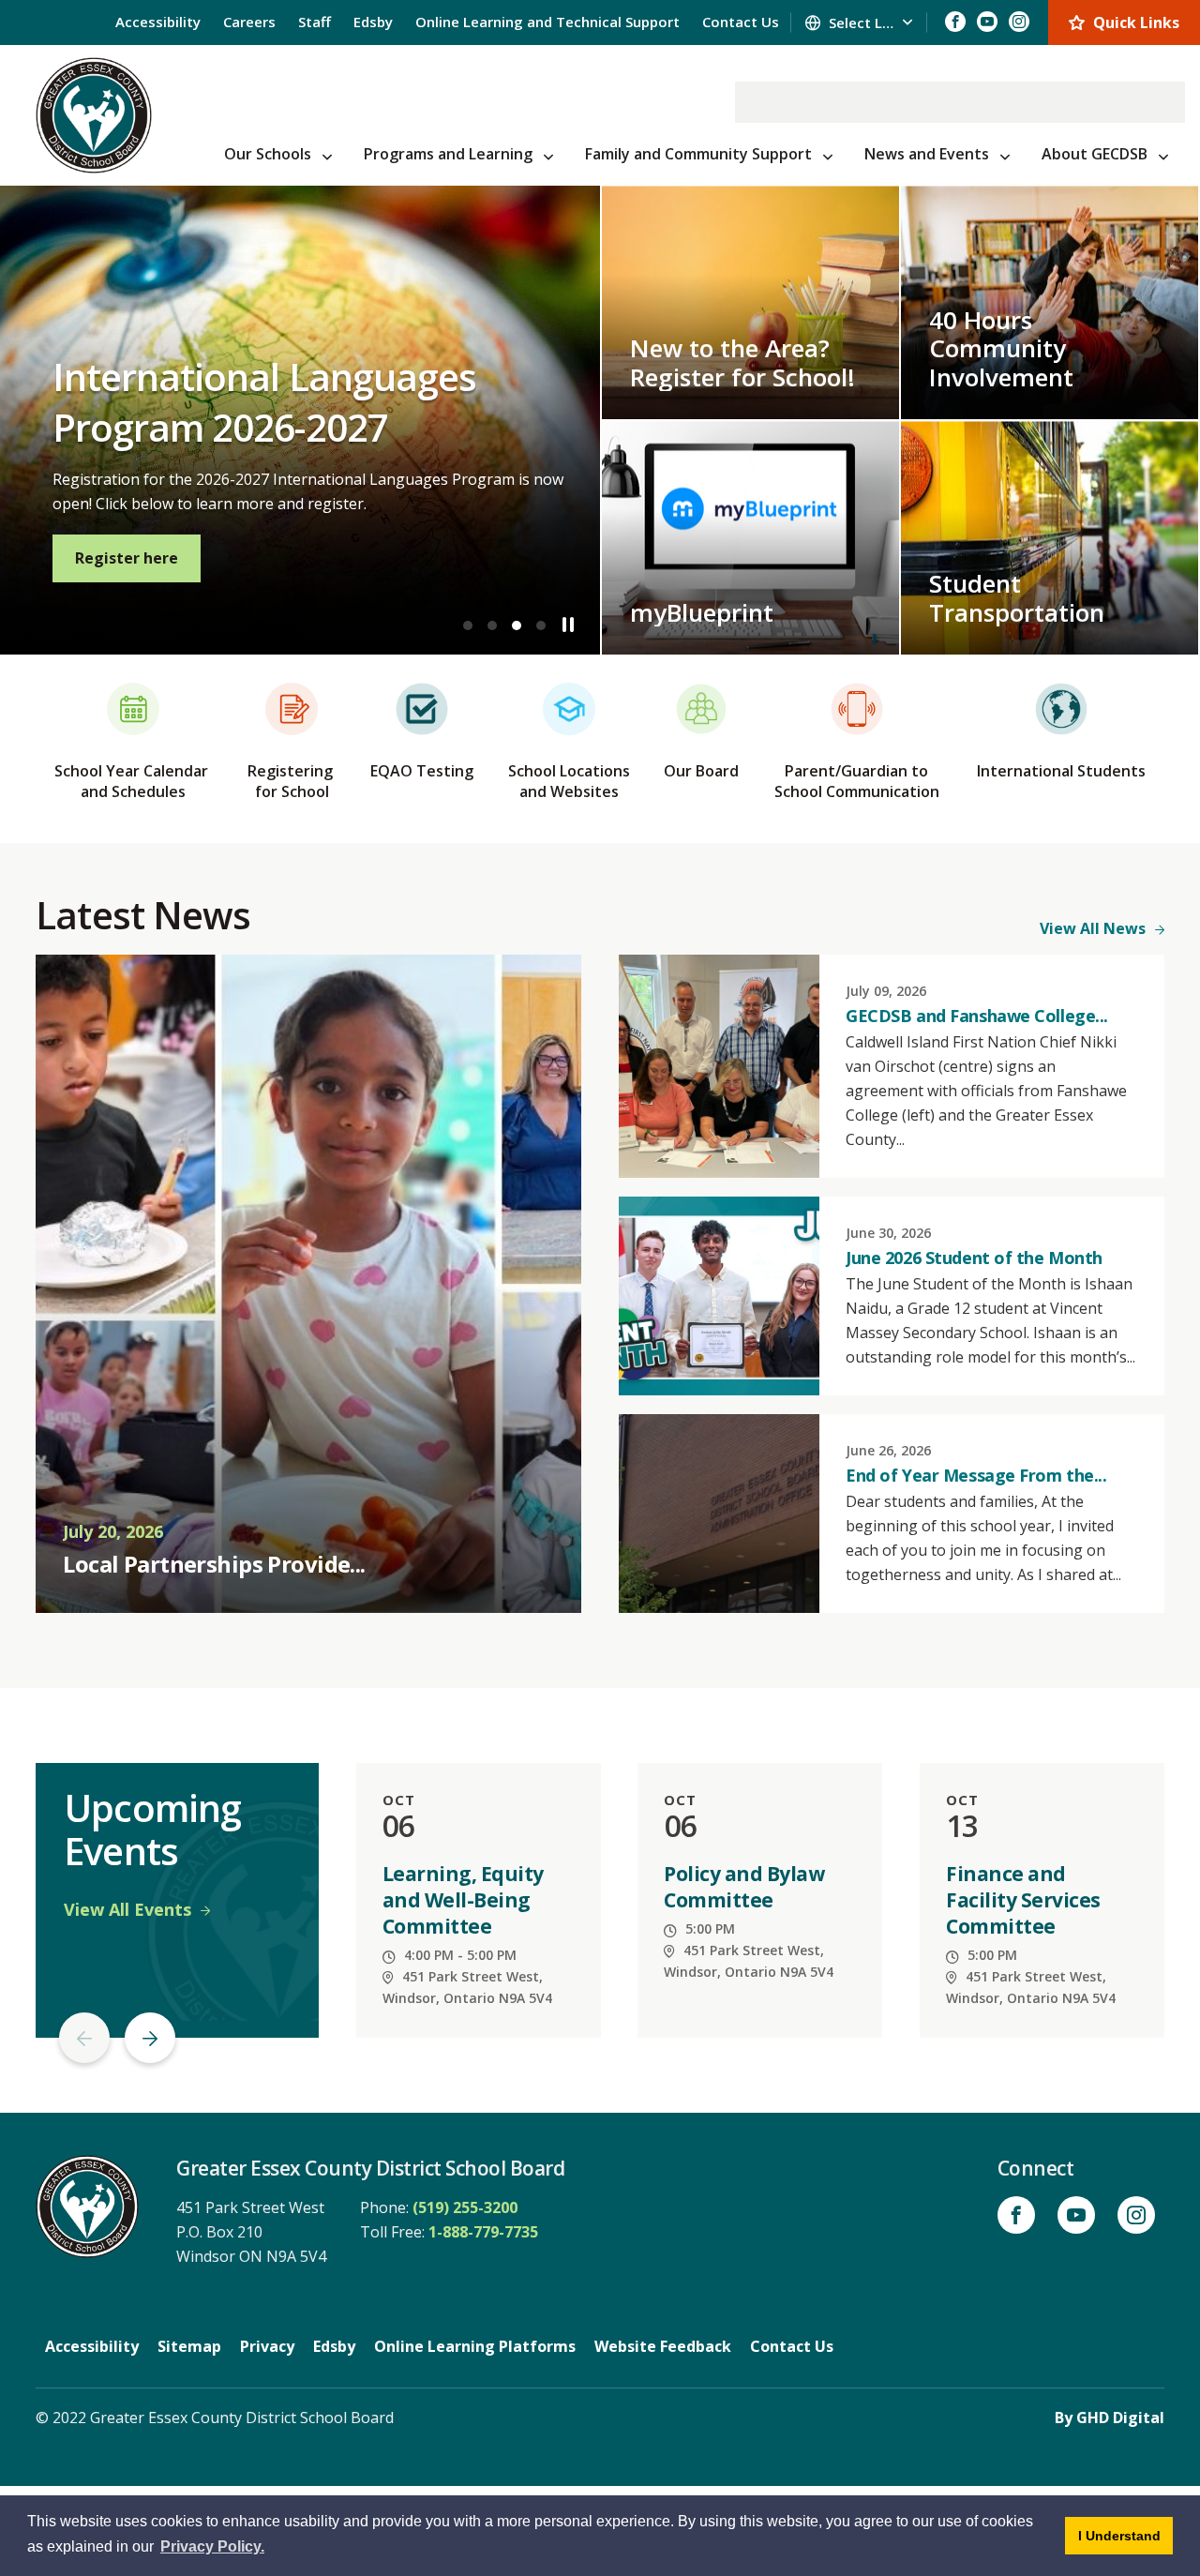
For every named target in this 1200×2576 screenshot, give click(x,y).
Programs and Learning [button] (448, 154)
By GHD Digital (1110, 2418)
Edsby (373, 22)
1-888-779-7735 (483, 2232)
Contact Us (741, 22)
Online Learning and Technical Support (547, 22)
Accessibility (158, 22)
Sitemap (189, 2346)
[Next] (150, 2038)
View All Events (127, 1909)
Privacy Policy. (212, 2546)
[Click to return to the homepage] (94, 115)
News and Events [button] (927, 154)
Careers (249, 22)
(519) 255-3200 (465, 2207)
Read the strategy (519, 558)
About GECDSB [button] (1095, 154)
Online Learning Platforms (475, 2346)
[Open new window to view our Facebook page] (955, 22)
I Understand (1125, 2535)
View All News (1093, 928)
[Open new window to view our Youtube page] (987, 22)
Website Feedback (663, 2346)
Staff (315, 22)
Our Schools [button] (268, 154)
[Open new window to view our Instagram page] (1019, 22)
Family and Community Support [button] (698, 154)
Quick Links (1136, 23)
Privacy (267, 2346)
